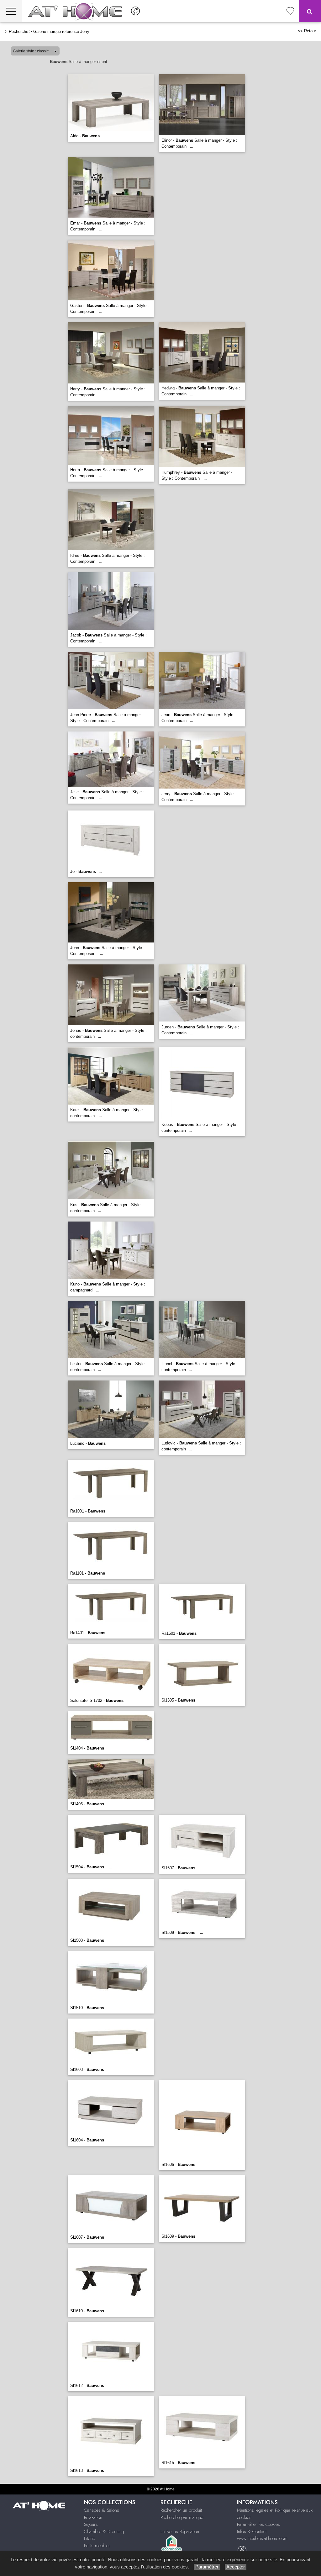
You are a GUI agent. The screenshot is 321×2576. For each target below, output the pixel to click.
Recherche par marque (182, 2517)
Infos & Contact (252, 2531)
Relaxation (93, 2517)
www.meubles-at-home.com (262, 2538)
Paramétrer (207, 2567)
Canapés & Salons (102, 2510)
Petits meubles (97, 2546)
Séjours (91, 2524)
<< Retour (307, 31)
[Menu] (11, 11)
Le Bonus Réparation (180, 2531)
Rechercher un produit (181, 2510)
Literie (89, 2538)
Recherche (18, 32)
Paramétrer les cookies (258, 2524)
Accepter (236, 2567)
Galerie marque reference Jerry (61, 32)
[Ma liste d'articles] (290, 11)
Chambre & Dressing (104, 2531)
